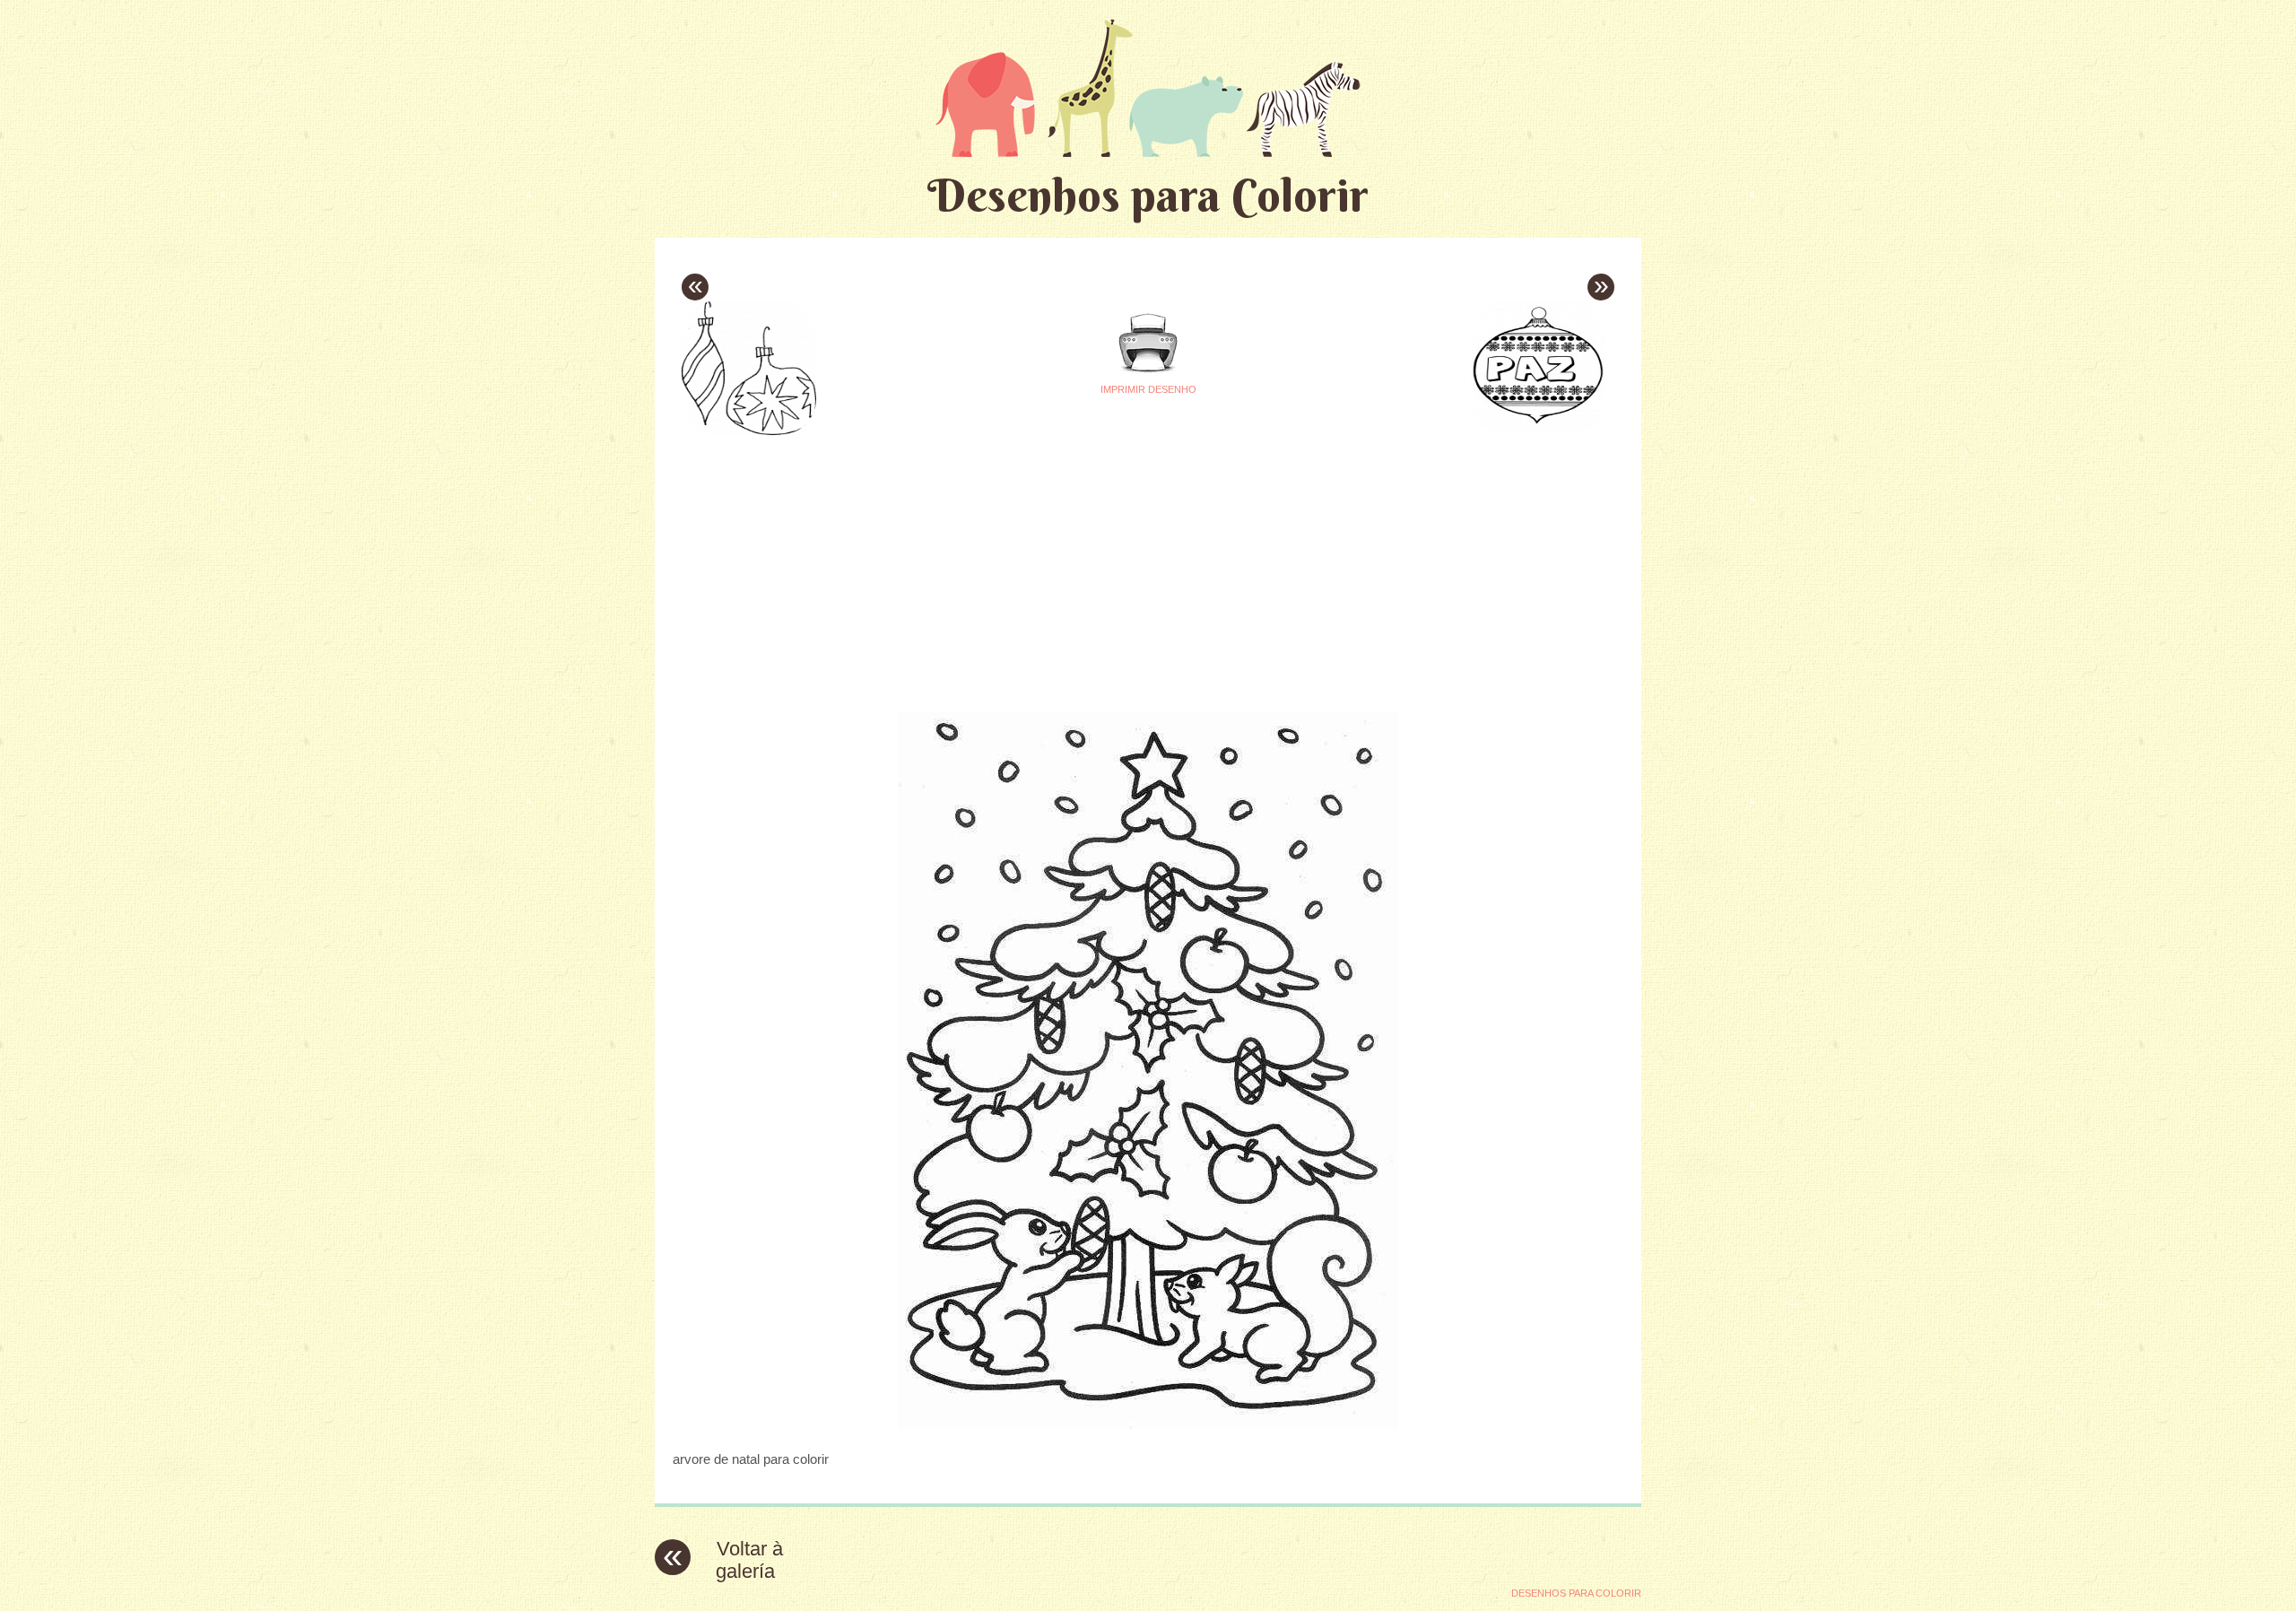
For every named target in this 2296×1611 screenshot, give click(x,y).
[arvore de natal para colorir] (1148, 1424)
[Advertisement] (979, 566)
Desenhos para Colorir (1148, 195)
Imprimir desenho (1148, 389)
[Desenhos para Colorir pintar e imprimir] (1148, 87)
